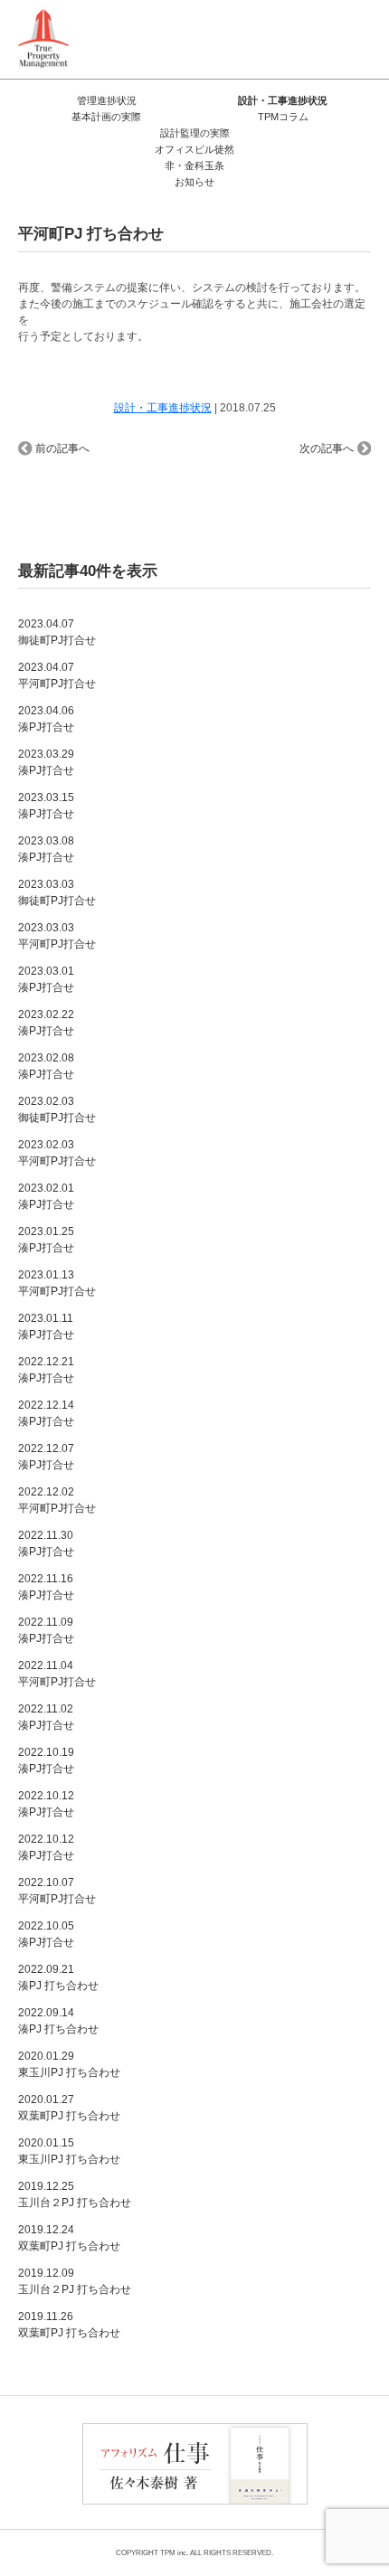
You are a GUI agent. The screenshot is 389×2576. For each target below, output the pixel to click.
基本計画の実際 (106, 117)
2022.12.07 (46, 1457)
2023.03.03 (57, 892)
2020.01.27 (69, 2108)
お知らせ (194, 182)
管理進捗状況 (107, 100)
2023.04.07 (57, 632)
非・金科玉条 (194, 165)
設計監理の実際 (195, 133)
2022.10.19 (46, 1760)
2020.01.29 (69, 2064)
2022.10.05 (46, 1934)
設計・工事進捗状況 (283, 100)
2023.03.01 (46, 979)
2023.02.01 (46, 1196)
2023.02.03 (57, 1109)
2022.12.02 (57, 1500)
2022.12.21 (46, 1370)
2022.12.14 (46, 1413)
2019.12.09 (75, 2281)
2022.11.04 (57, 1674)
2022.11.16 (46, 1587)
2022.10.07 (57, 1891)
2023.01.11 (46, 1326)
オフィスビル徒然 (194, 149)
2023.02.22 (46, 1023)
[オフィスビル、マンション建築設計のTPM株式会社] (43, 38)
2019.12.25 (75, 2194)
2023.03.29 (46, 762)
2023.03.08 (46, 849)
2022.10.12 (46, 1804)
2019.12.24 (69, 2238)
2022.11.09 (46, 1630)
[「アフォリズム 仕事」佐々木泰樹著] (194, 2462)
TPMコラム (283, 117)
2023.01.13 (57, 1283)
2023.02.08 (46, 1066)
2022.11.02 (46, 1717)
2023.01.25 (46, 1240)
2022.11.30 (46, 1543)
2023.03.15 (46, 806)
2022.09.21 (58, 1977)
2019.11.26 (69, 2325)
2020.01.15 (69, 2151)
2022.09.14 (58, 2021)
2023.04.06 (46, 719)
